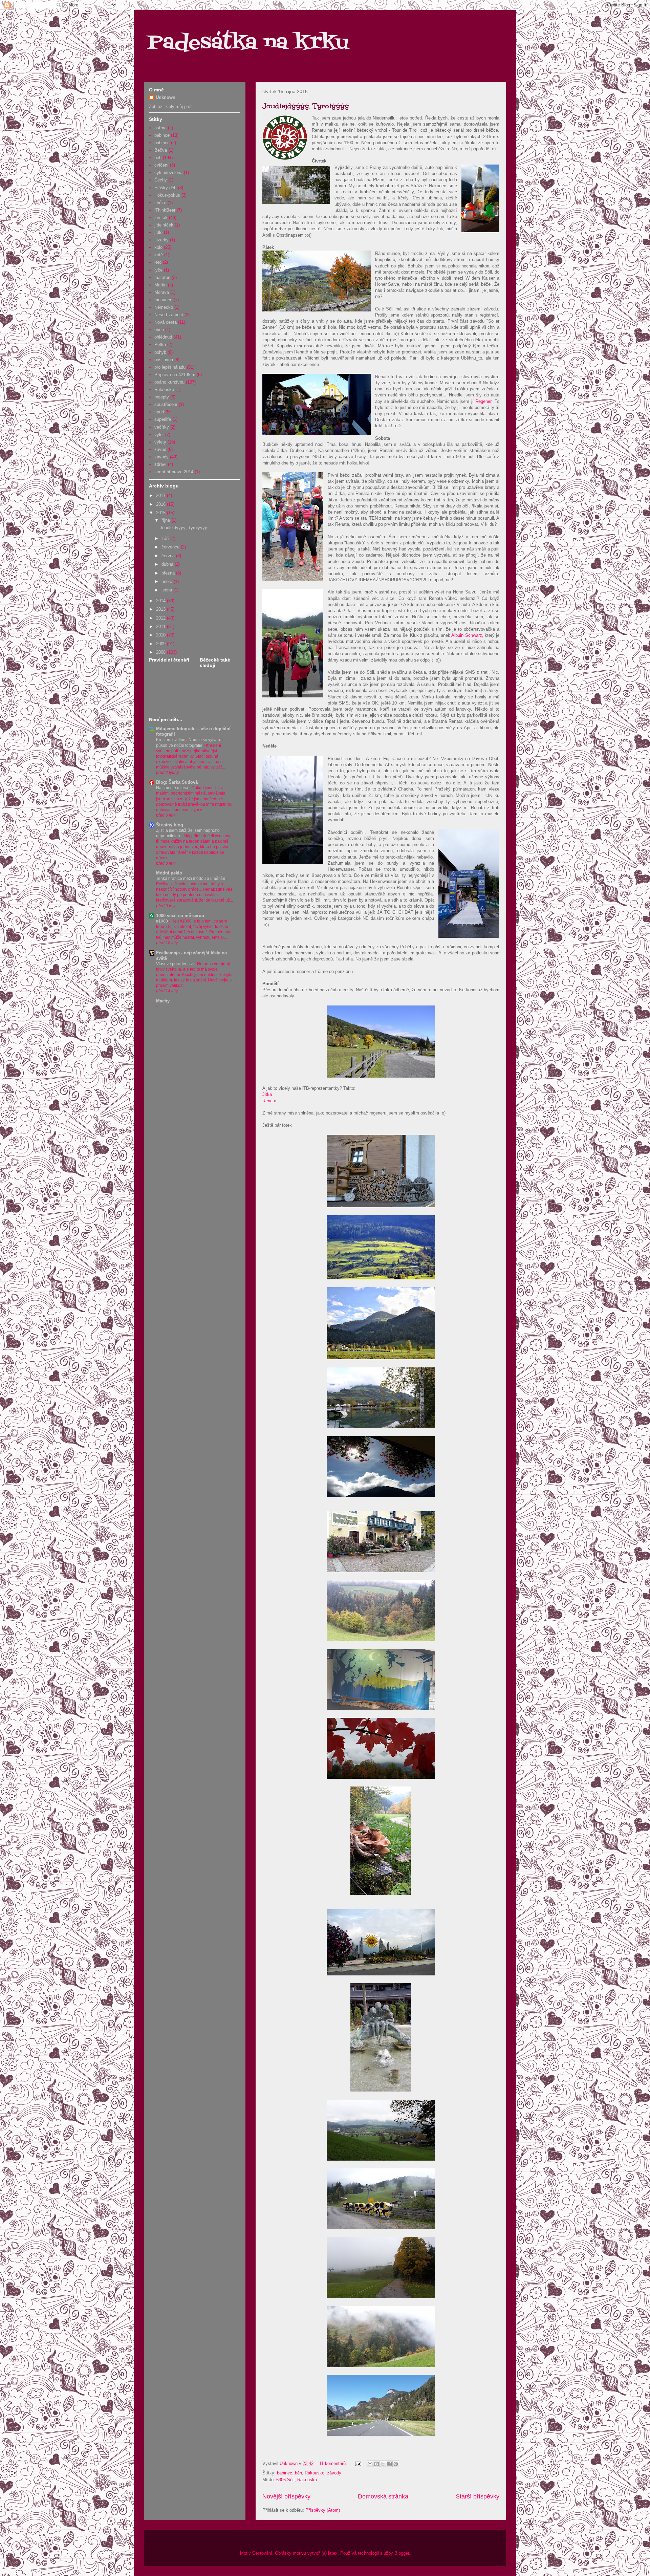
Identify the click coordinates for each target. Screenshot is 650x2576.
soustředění (166, 404)
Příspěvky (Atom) (323, 2510)
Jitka (267, 1094)
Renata (269, 1101)
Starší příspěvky (478, 2496)
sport (159, 412)
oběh (159, 330)
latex (333, 2553)
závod (160, 449)
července (171, 547)
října (166, 520)
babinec (285, 2473)
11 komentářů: (334, 2463)
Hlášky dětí (166, 188)
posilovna (164, 360)
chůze (160, 203)
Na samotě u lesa (173, 788)
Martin (160, 285)
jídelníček (164, 225)
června (169, 556)
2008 (161, 652)
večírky (162, 427)
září (166, 538)
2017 (161, 495)
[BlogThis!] (376, 2464)
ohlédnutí (163, 337)
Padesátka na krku (248, 43)
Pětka (160, 344)
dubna (168, 564)
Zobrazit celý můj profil (171, 106)
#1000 (162, 921)
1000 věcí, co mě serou (180, 916)
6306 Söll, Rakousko (297, 2480)
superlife (163, 419)
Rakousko (315, 2473)
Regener (483, 401)
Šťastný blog (170, 825)
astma (160, 128)
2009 (161, 644)
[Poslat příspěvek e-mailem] (358, 2463)
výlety (160, 442)
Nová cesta (166, 322)
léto (158, 262)
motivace (163, 300)
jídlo (158, 232)
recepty (162, 397)
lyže (158, 270)
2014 (161, 601)
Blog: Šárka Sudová (177, 782)
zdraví (160, 464)
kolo (158, 247)
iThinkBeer (165, 210)
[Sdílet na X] (383, 2464)
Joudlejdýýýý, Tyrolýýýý (306, 106)
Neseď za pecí (169, 315)
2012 (161, 618)
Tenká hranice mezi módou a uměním (191, 879)
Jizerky (161, 240)
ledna (167, 590)
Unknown (166, 97)
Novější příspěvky (286, 2496)
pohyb (160, 352)
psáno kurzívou (169, 382)
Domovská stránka (383, 2496)
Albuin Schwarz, (467, 635)
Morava (162, 292)
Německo (164, 307)
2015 (161, 513)
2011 (161, 626)
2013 (161, 609)
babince (162, 135)
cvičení (161, 165)
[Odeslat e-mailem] (370, 2464)
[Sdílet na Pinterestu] (396, 2464)
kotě (159, 255)
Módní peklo (169, 873)
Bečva (161, 150)
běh (298, 2473)
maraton (162, 277)
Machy (163, 1001)
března (169, 573)
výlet (159, 435)
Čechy (161, 180)
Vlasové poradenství (175, 964)
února (168, 581)
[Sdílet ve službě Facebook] (389, 2464)
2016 (161, 504)
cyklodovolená (168, 172)
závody (334, 2473)
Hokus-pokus (167, 195)
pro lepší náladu (170, 367)
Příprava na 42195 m (175, 375)
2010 (161, 635)
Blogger (402, 2553)
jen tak (161, 218)
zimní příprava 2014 (174, 472)
